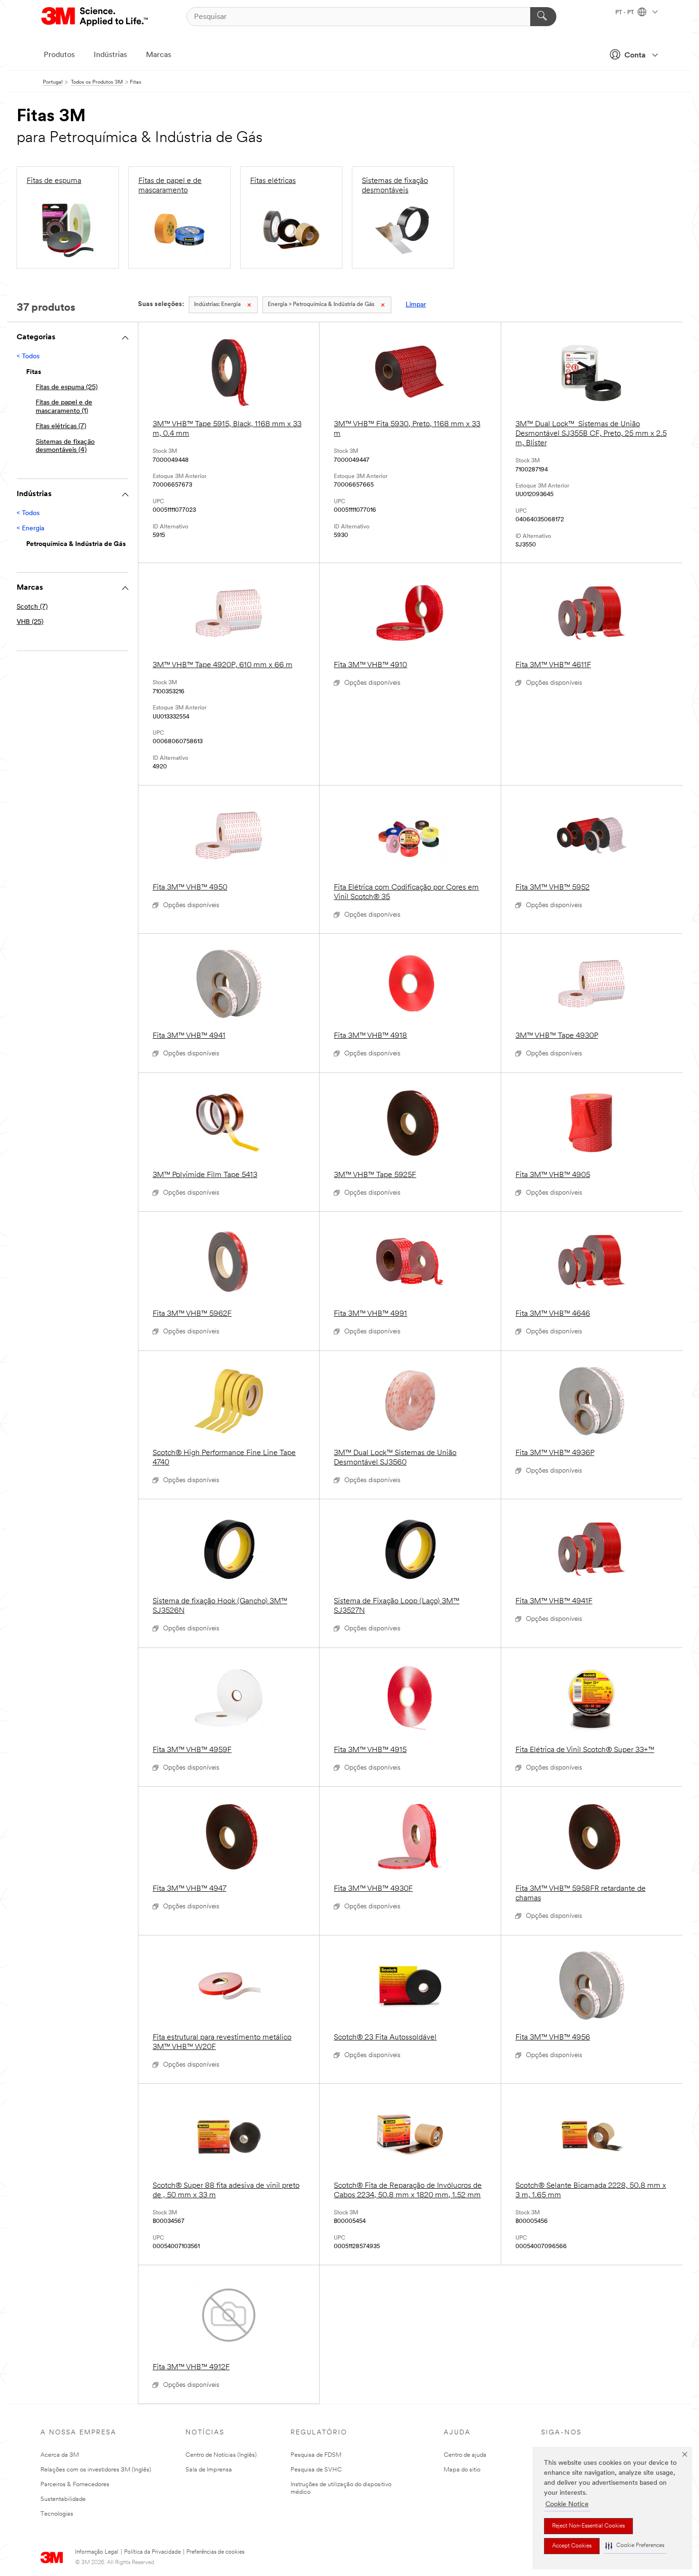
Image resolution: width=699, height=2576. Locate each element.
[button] (635, 2546)
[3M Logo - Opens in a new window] (95, 17)
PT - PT (625, 13)
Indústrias (110, 55)
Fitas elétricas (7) (61, 426)
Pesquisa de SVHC (316, 2470)
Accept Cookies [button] (572, 2546)
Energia (217, 305)
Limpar (416, 305)
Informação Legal (97, 2552)
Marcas (159, 55)
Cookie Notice (567, 2504)
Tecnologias (57, 2514)
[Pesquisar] (543, 17)
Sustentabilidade (63, 2499)
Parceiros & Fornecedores (75, 2485)
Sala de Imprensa (209, 2470)
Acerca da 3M (60, 2455)
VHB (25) (30, 622)
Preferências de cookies (215, 2552)
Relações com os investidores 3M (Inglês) (96, 2470)
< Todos (28, 357)
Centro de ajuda (465, 2455)
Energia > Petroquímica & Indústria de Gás (321, 305)
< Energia (30, 529)
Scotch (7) (32, 607)
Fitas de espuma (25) (67, 388)
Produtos (59, 55)
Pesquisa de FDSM (316, 2455)
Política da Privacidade (152, 2552)
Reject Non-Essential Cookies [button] (588, 2526)
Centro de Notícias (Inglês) (221, 2455)
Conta (635, 56)
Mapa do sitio (462, 2470)
